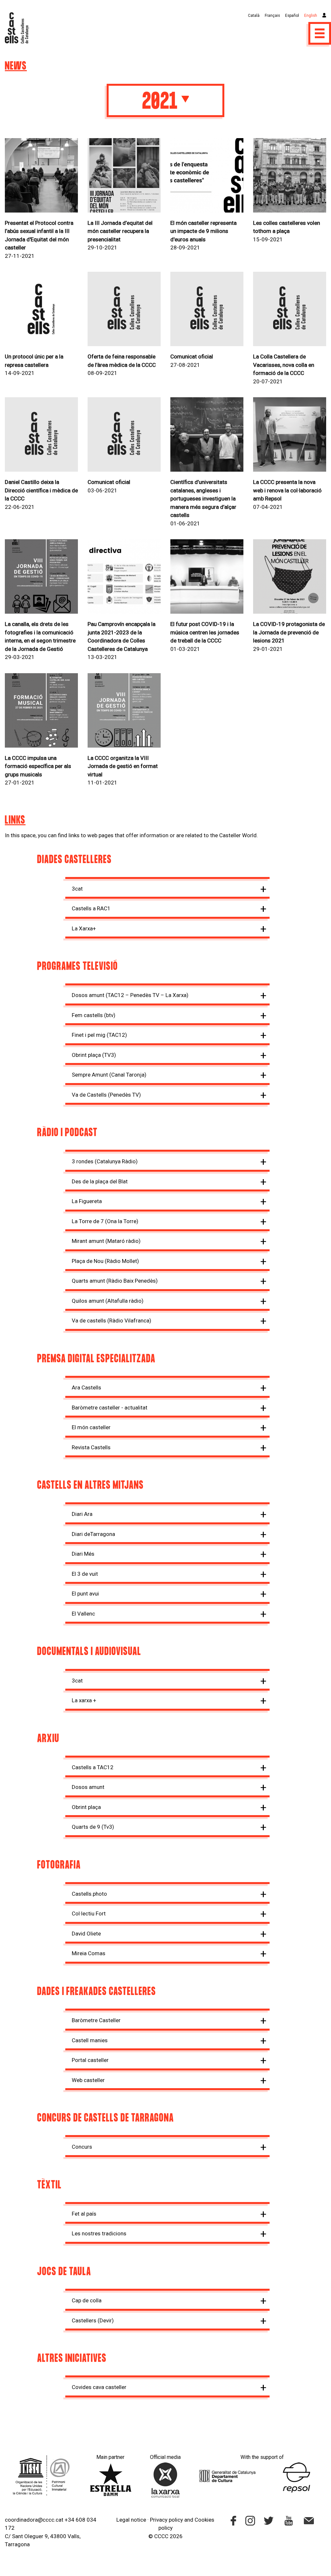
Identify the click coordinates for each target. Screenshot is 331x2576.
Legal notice (131, 2520)
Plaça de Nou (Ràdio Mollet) (105, 1261)
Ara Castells (86, 1387)
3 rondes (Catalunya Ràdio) (105, 1161)
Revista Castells (91, 1447)
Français (272, 16)
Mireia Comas (89, 1953)
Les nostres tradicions (99, 2233)
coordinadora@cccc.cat (34, 2520)
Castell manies (90, 2040)
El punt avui (85, 1594)
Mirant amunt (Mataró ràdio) (106, 1241)
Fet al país (84, 2214)
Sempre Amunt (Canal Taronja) (109, 1075)
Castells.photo (89, 1894)
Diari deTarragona (93, 1534)
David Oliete (86, 1934)
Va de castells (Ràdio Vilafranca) (112, 1321)
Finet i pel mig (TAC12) (99, 1035)
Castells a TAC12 (93, 1767)
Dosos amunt (88, 1787)
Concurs (82, 2147)
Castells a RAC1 (91, 908)
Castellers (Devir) (93, 2320)
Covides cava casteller (99, 2387)
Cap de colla (87, 2300)
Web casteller (88, 2080)
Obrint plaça (86, 1807)
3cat (77, 889)
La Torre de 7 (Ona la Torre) (105, 1221)
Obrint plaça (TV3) (94, 1055)
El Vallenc (83, 1614)
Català (254, 16)
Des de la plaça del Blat (100, 1181)
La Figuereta (87, 1201)
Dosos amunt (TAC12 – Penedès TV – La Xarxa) (130, 995)
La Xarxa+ (84, 928)
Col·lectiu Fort (89, 1913)
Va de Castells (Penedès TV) (106, 1095)
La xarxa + (84, 1700)
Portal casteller (90, 2060)
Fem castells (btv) (94, 1015)
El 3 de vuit (85, 1574)
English (311, 16)
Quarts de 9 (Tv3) (93, 1827)
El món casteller (91, 1427)
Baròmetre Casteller (96, 2020)
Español (292, 16)
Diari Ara (82, 1514)
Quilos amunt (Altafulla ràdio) (108, 1301)
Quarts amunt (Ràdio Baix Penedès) (115, 1281)
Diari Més (83, 1554)
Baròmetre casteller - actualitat (110, 1408)
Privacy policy (166, 2520)
